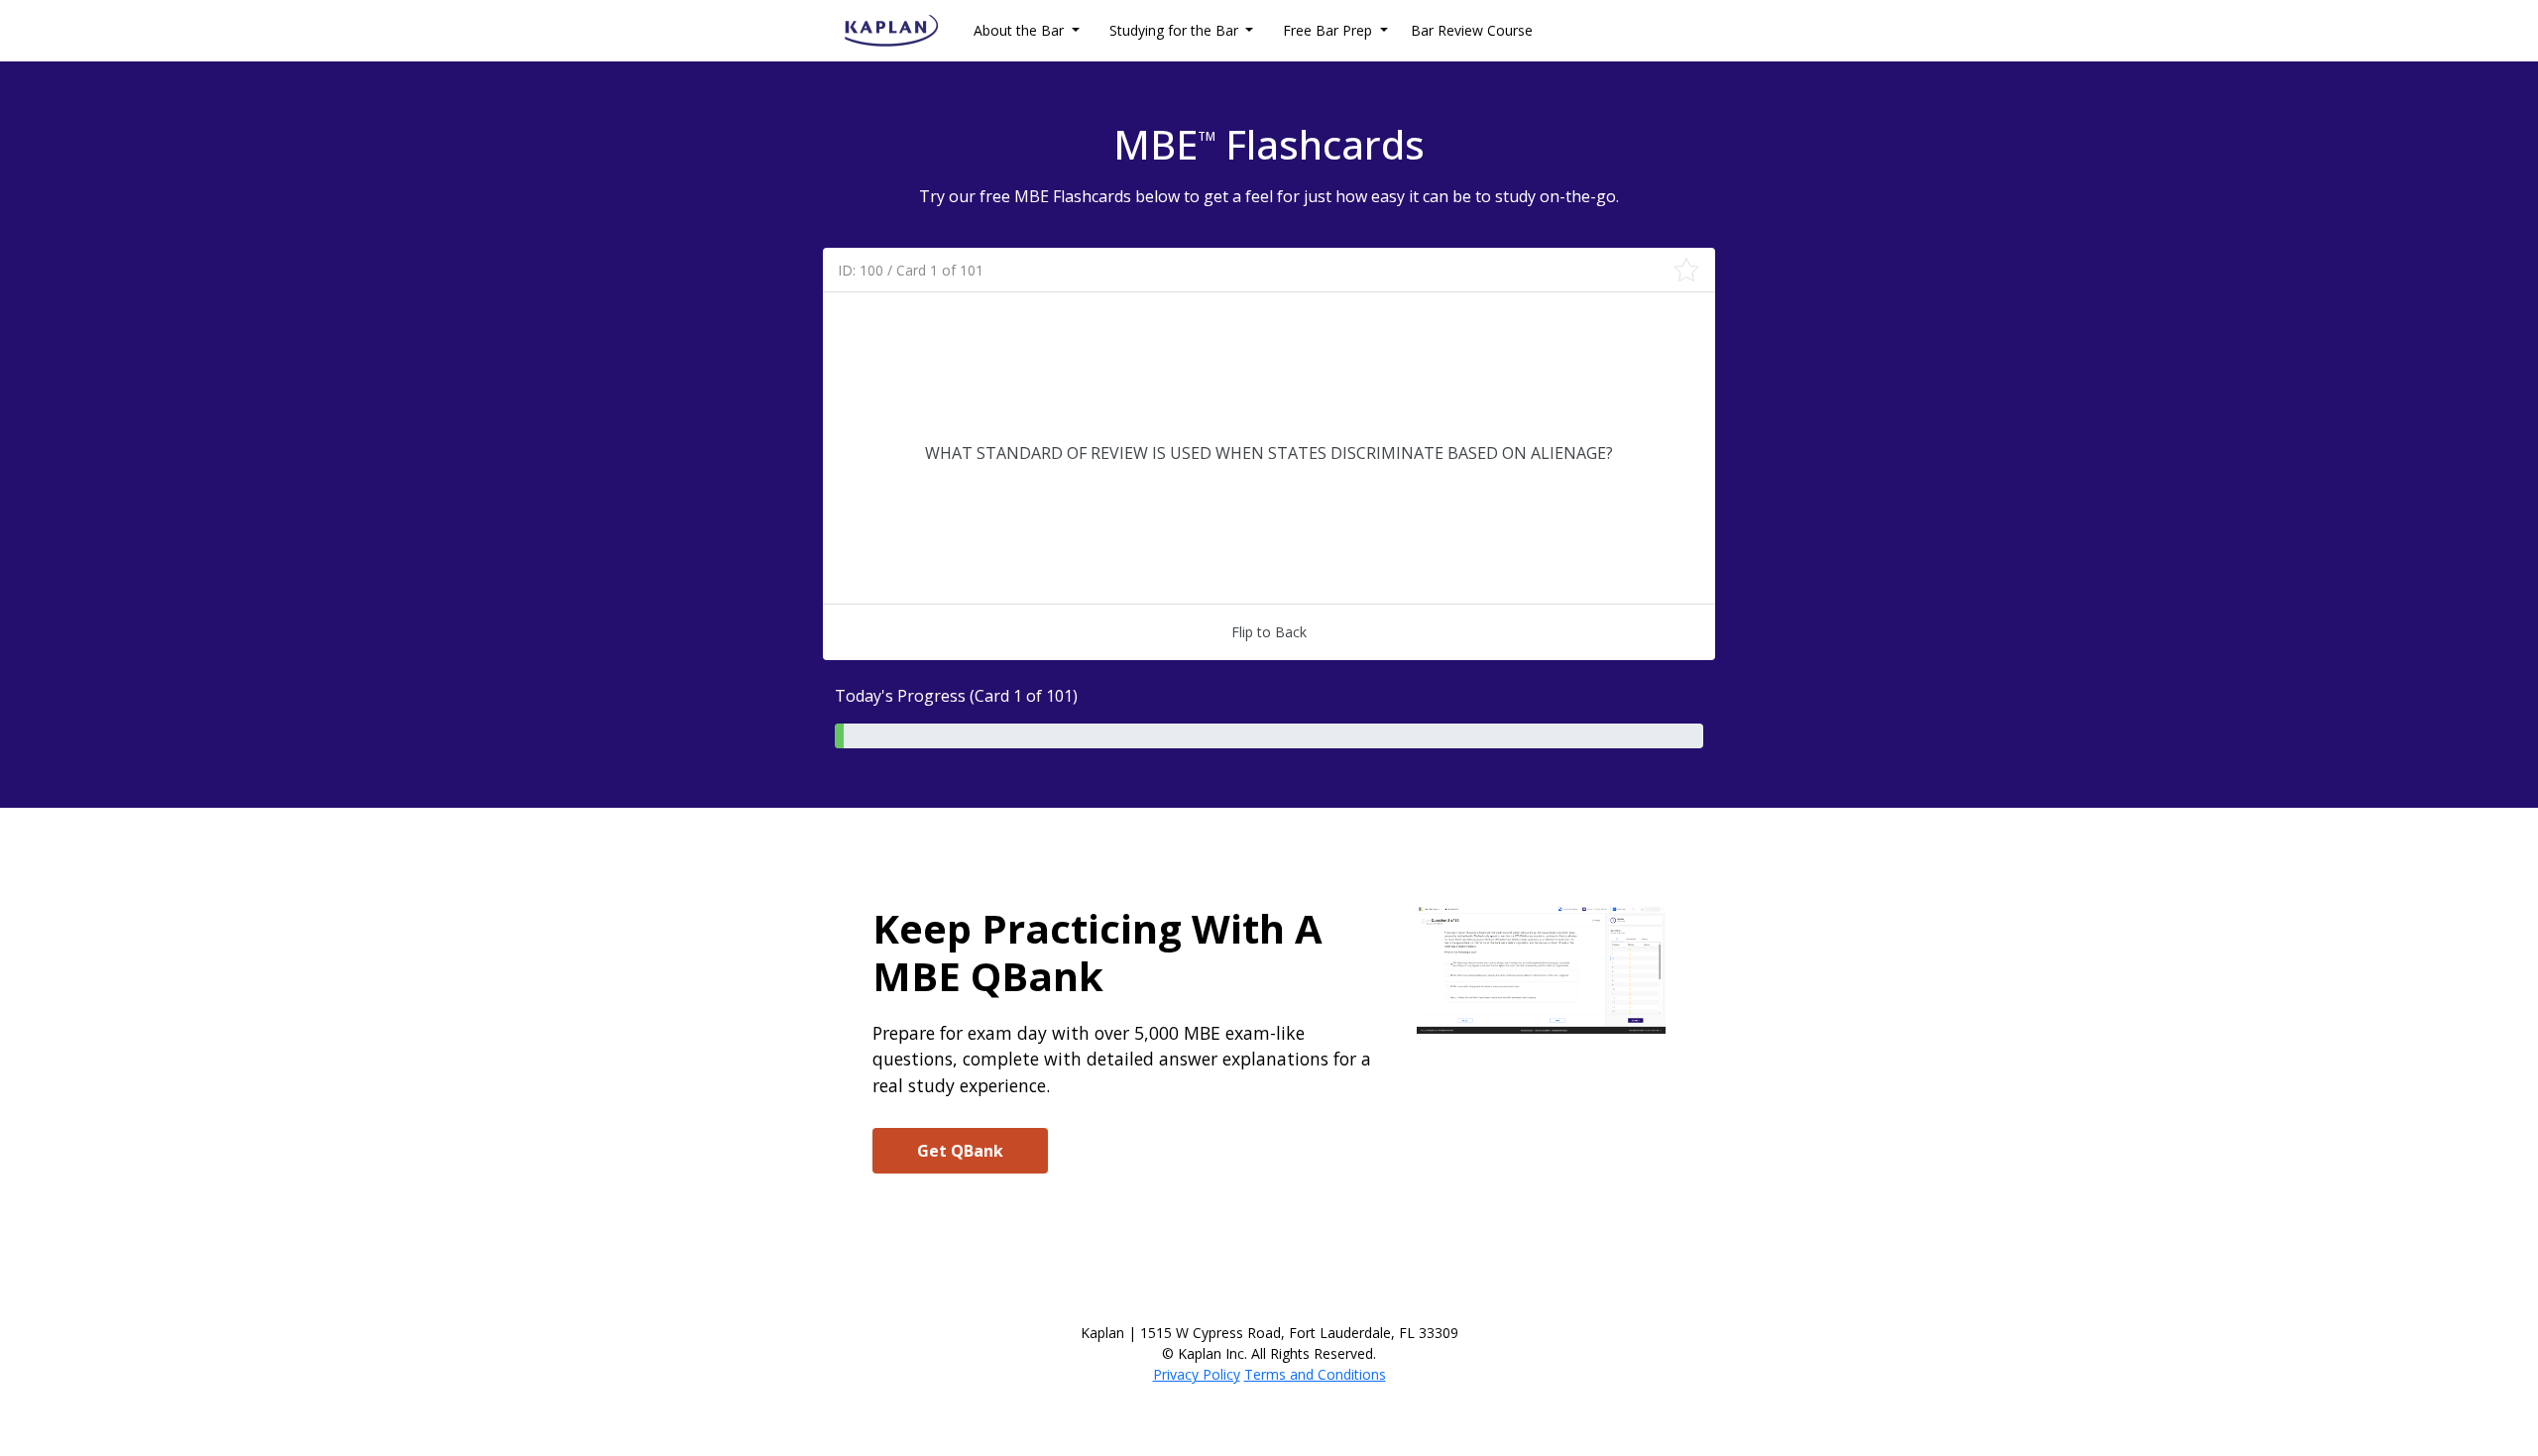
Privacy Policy (1197, 1374)
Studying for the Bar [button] (1176, 30)
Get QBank (960, 1151)
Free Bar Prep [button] (1329, 30)
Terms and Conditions (1315, 1374)
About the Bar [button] (1021, 30)
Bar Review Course (1472, 30)
